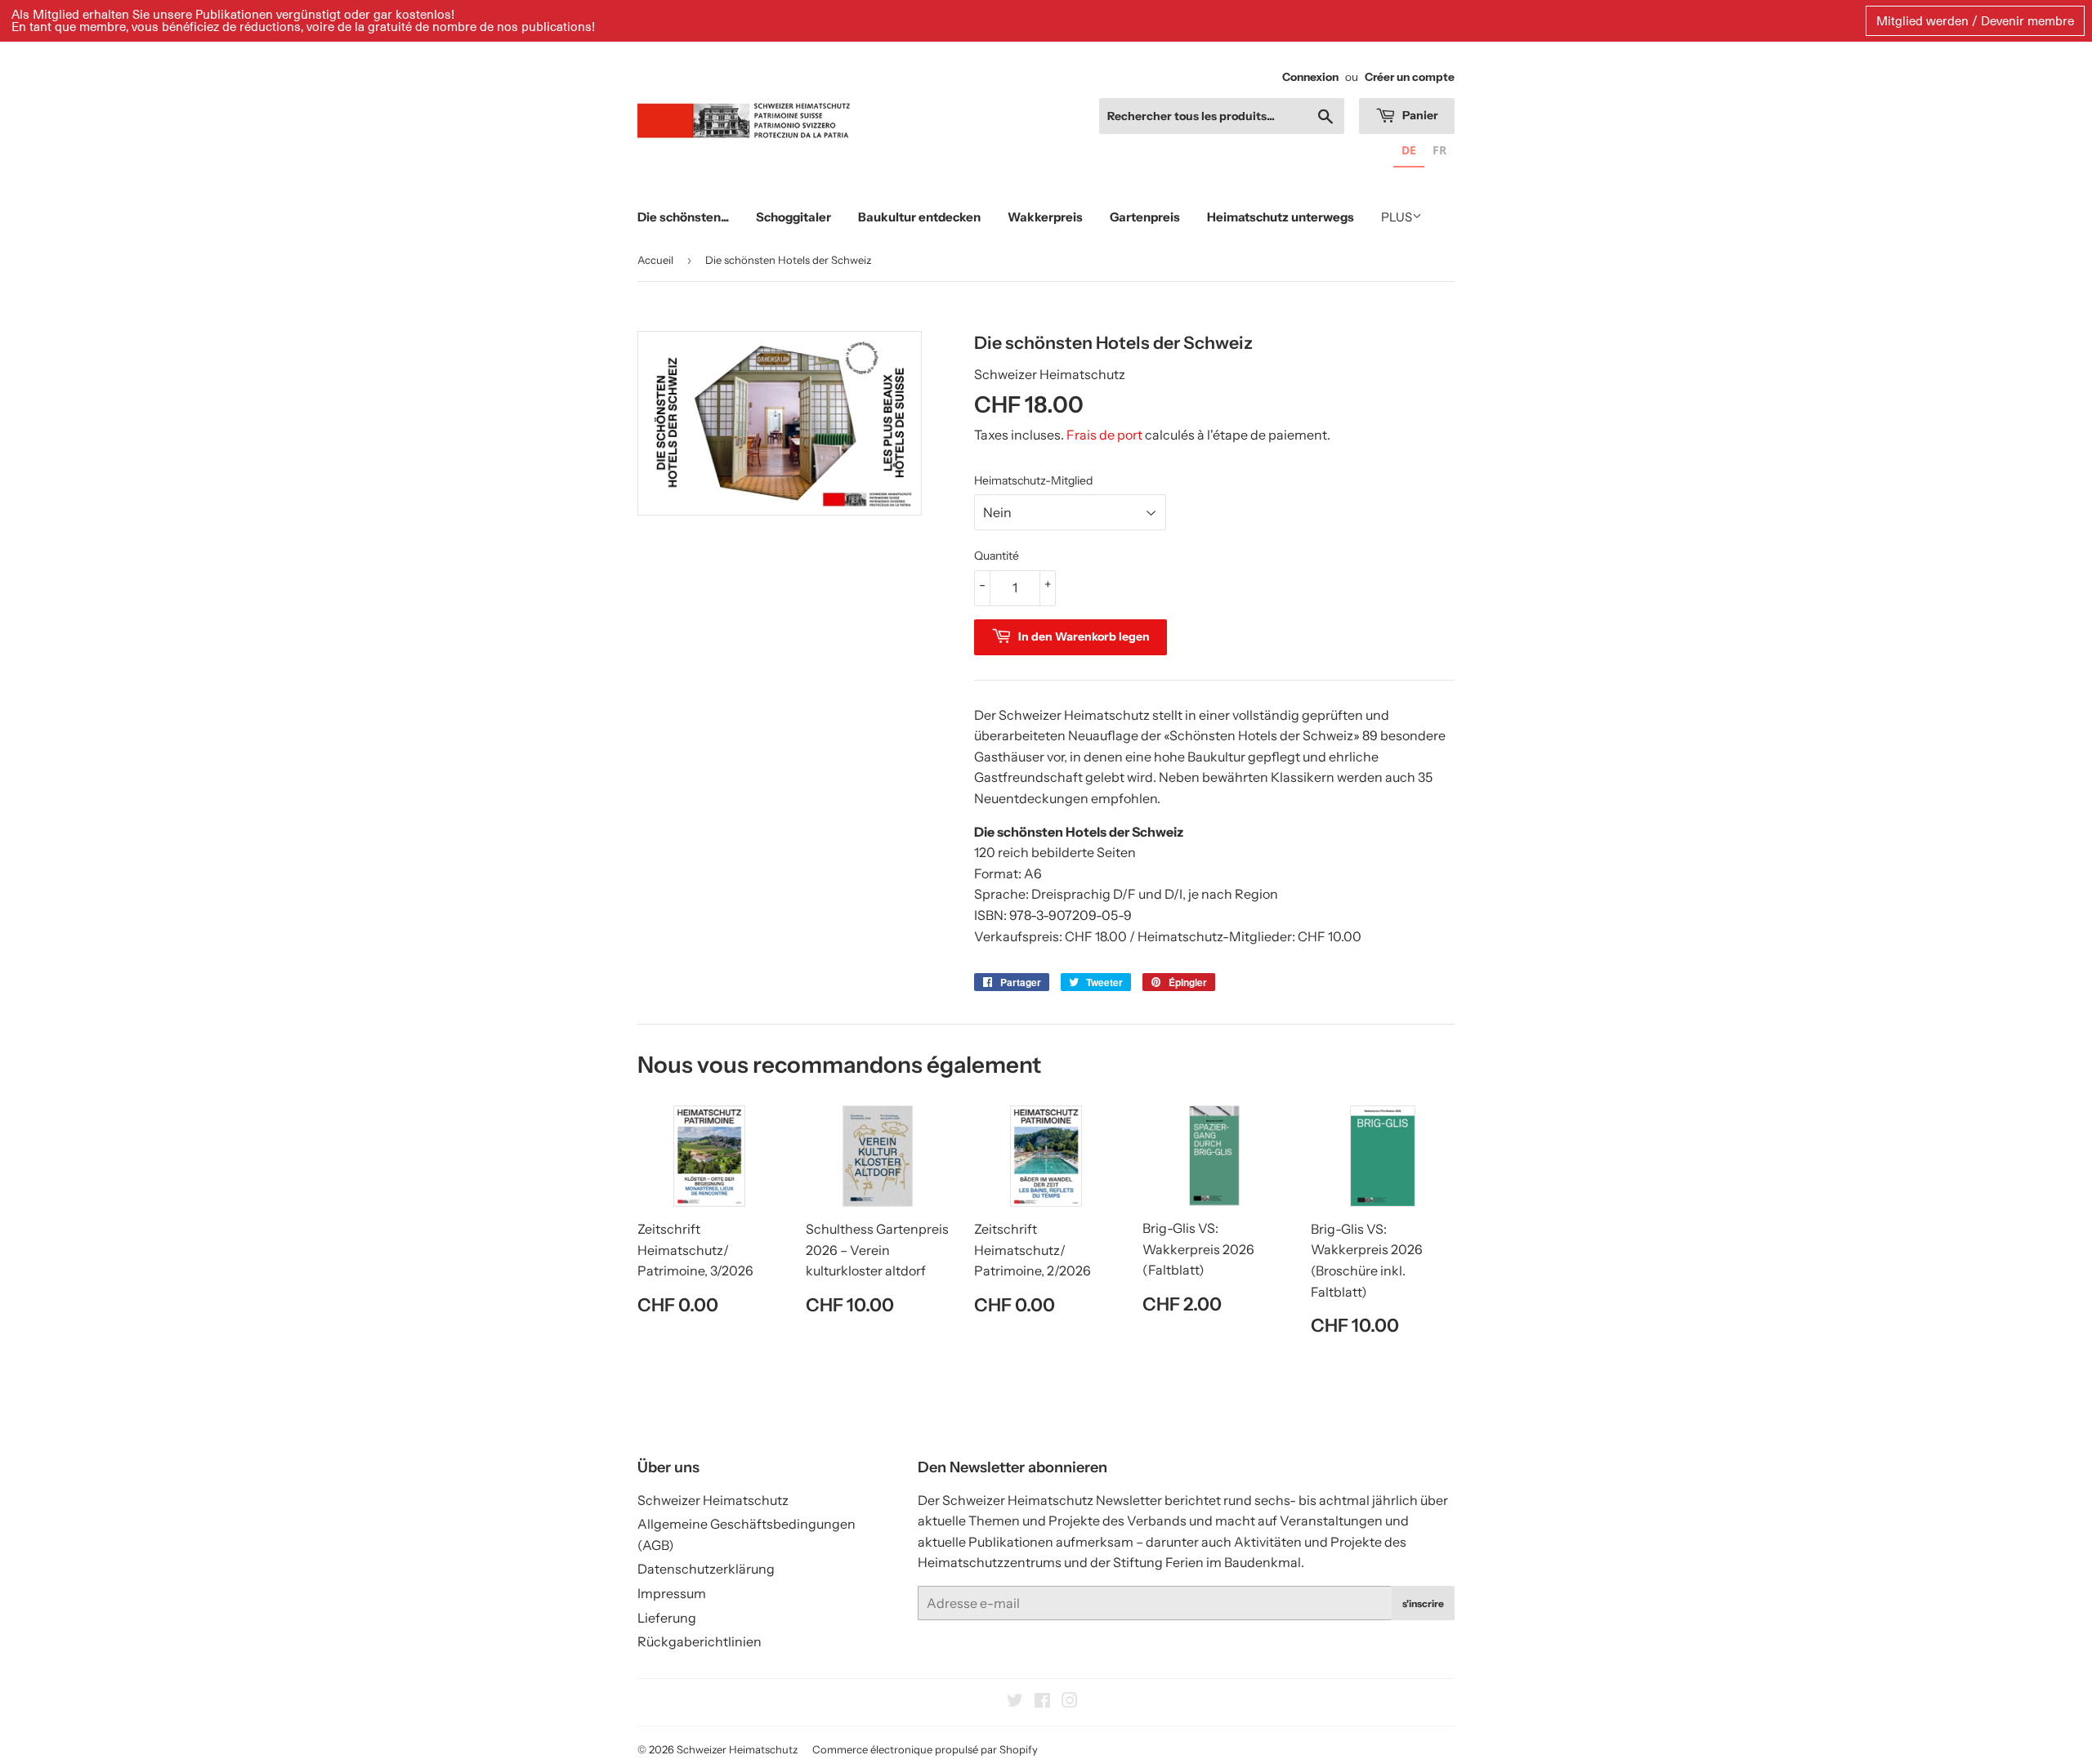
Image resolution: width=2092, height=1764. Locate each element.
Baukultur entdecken (919, 217)
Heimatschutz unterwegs (1281, 217)
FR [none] (1439, 150)
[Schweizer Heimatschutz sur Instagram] (1070, 1702)
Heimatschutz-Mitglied (1033, 480)
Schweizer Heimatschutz (713, 1500)
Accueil (655, 260)
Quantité (997, 556)
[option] (1439, 152)
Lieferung (667, 1618)
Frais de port (1104, 435)
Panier (1419, 115)
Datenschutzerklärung (706, 1569)
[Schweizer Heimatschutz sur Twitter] (1015, 1702)
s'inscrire (1423, 1603)
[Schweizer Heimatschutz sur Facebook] (1042, 1702)
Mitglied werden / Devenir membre (1975, 20)
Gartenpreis (1145, 217)
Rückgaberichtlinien (700, 1641)
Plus (1397, 217)
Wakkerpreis (1045, 217)
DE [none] (1409, 150)
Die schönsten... (683, 217)
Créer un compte (1410, 77)
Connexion (1310, 77)
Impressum (672, 1593)
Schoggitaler (793, 217)
